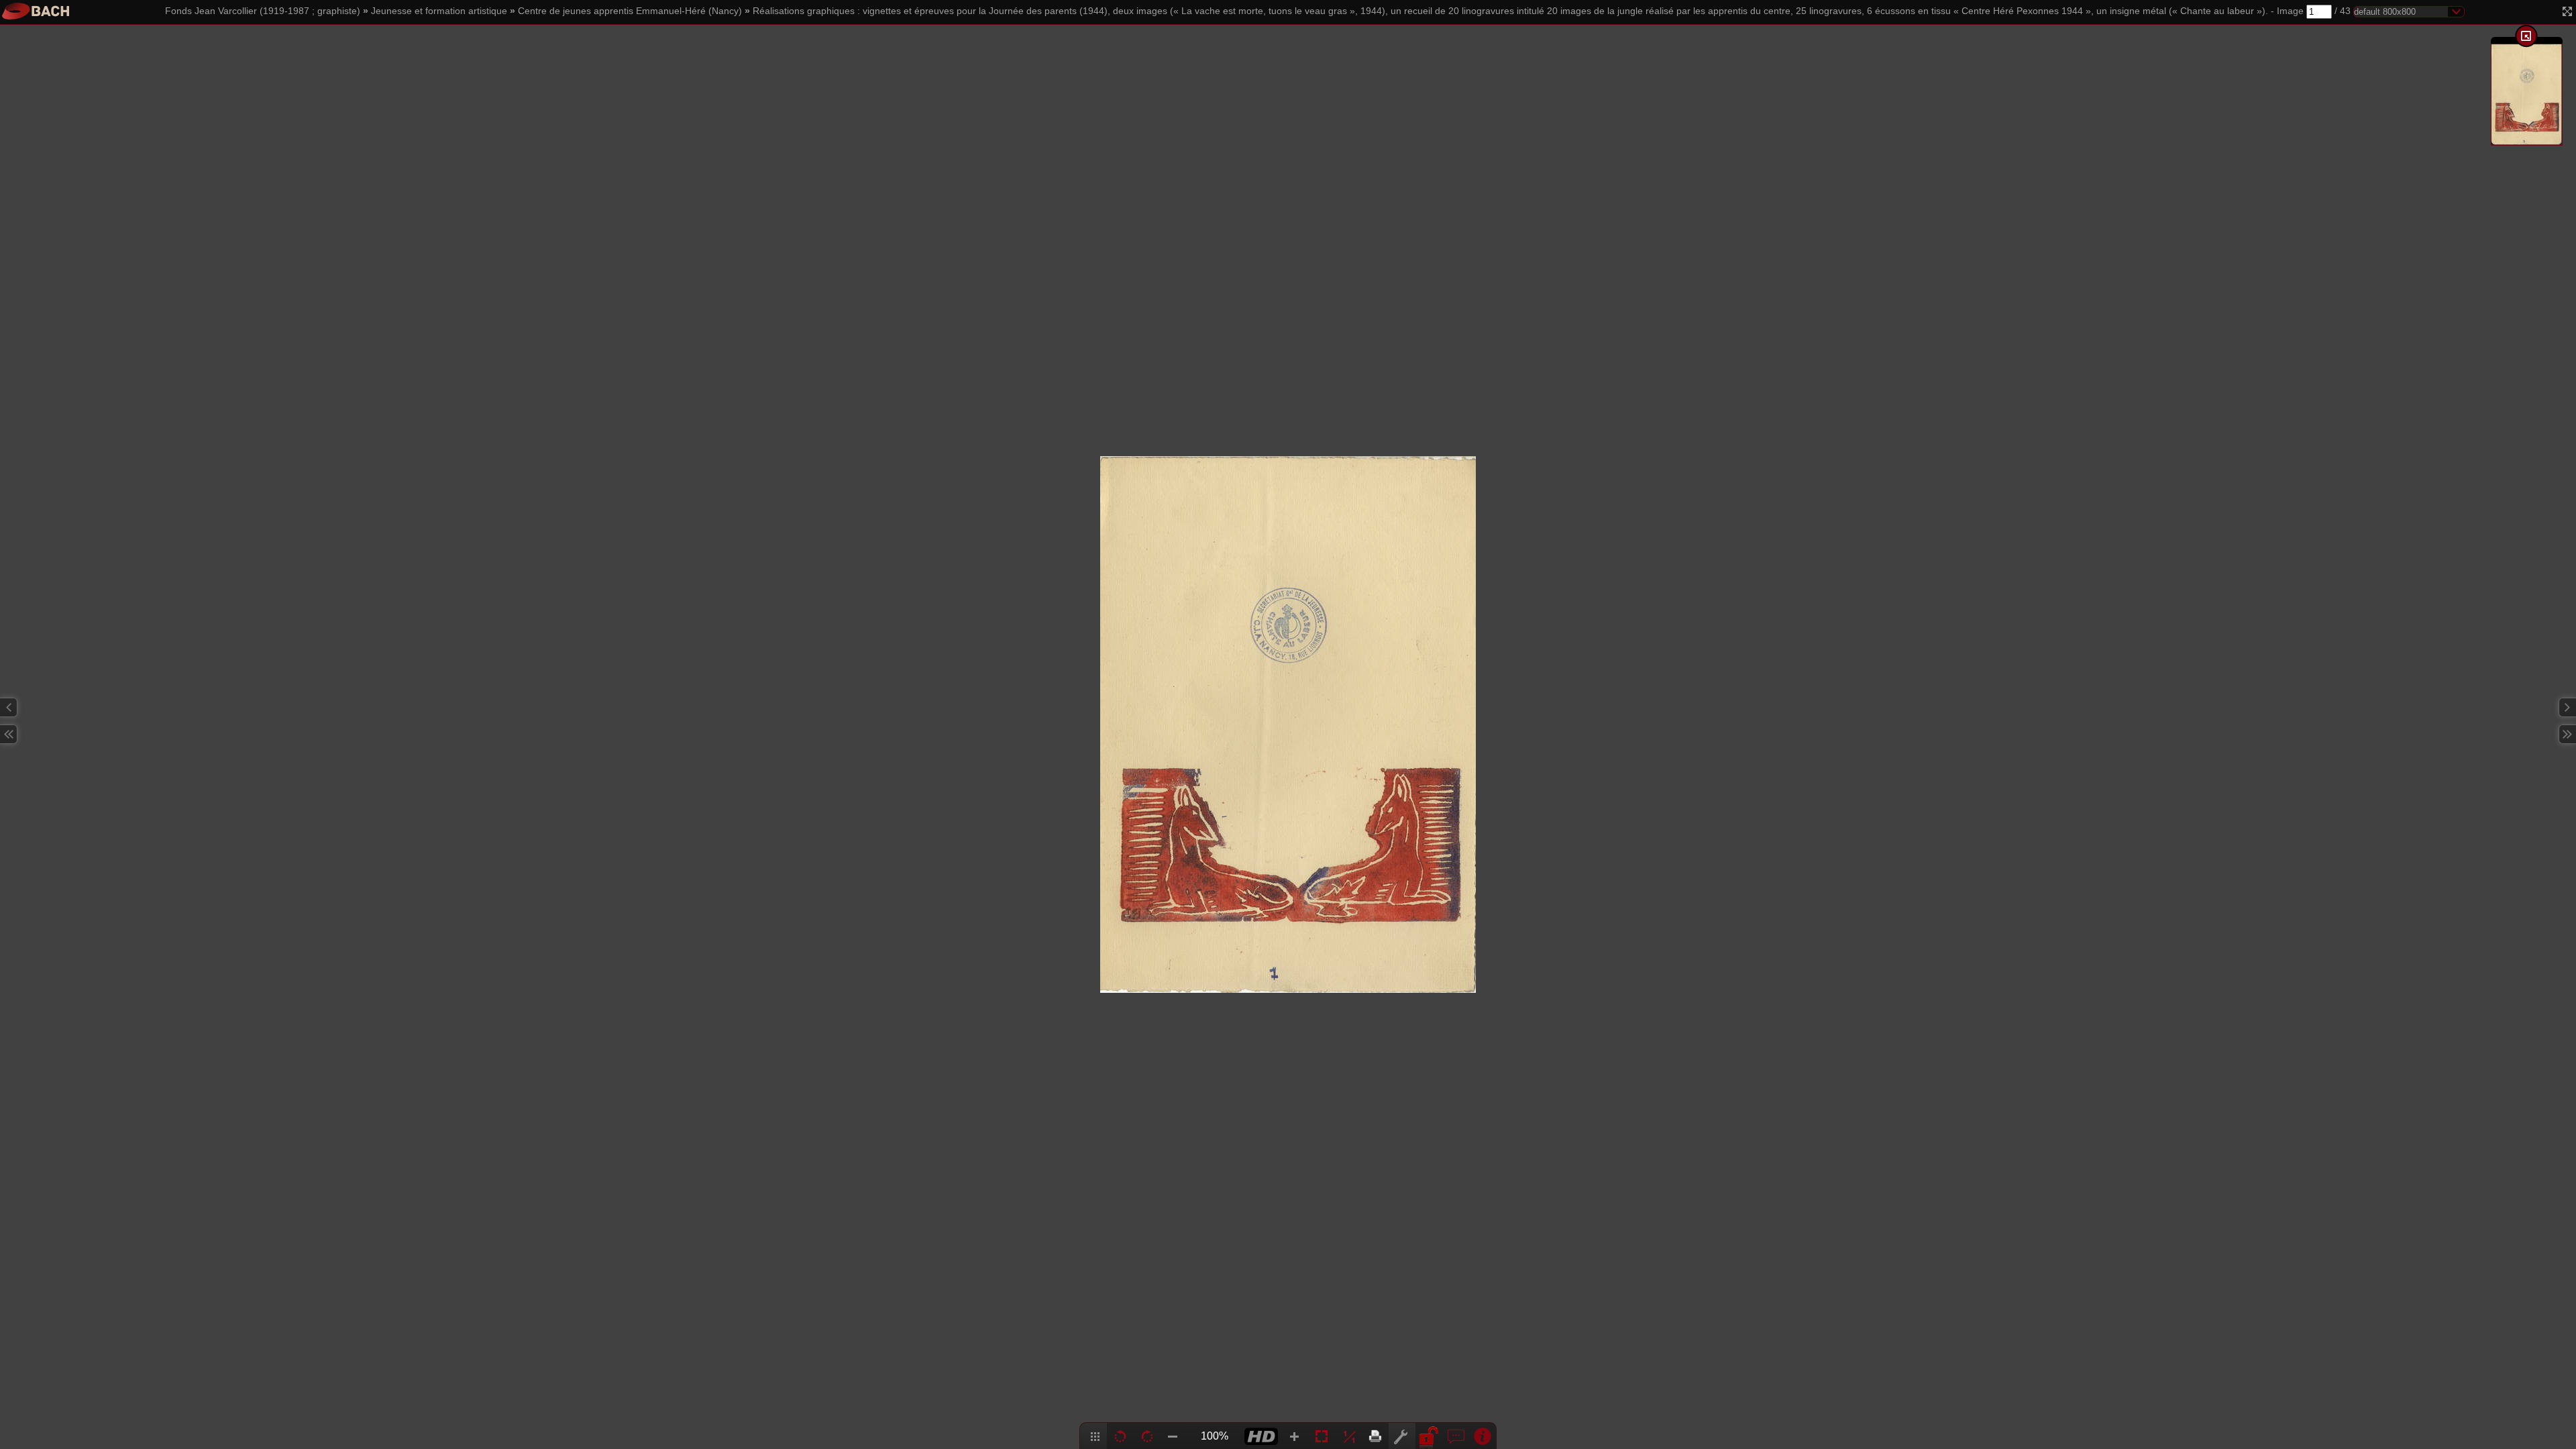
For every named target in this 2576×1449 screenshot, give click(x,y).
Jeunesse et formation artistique (439, 11)
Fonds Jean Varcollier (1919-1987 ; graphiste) (263, 11)
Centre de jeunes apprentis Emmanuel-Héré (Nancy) (630, 11)
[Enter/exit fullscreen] (2567, 11)
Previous (9, 707)
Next (2567, 707)
